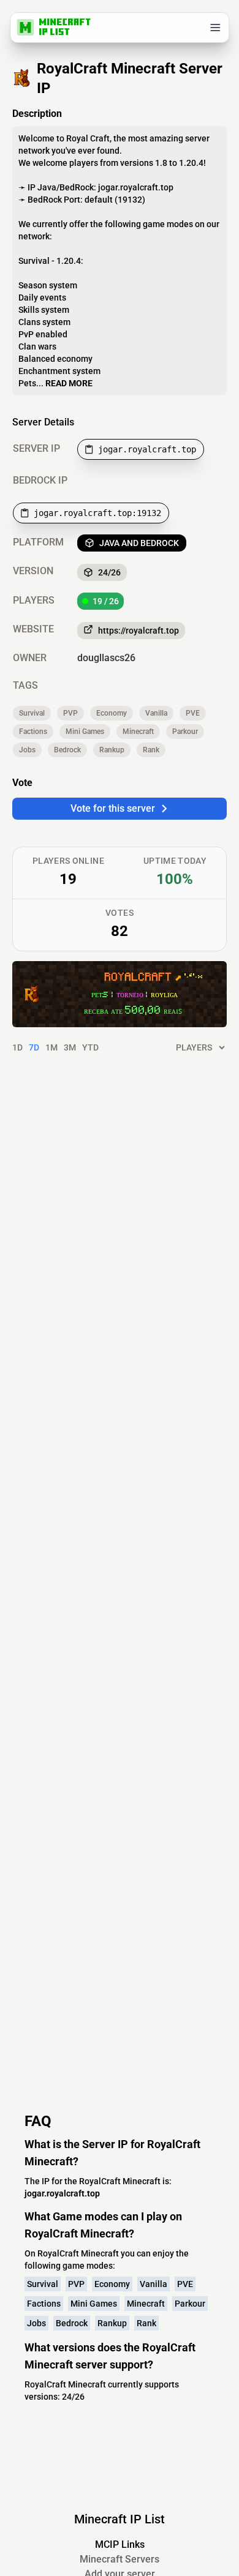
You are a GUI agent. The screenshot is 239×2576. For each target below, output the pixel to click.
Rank (151, 750)
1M (51, 1047)
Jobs (27, 750)
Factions (33, 732)
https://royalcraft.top (138, 631)
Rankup (112, 750)
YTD (90, 1047)
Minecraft (138, 732)
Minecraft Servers (120, 2559)
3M (70, 1047)
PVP (70, 713)
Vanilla (156, 713)
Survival (32, 713)
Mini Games (85, 732)
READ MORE (69, 383)
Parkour (185, 732)
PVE (193, 713)
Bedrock (67, 750)
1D (17, 1047)
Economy (112, 713)
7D (34, 1047)
